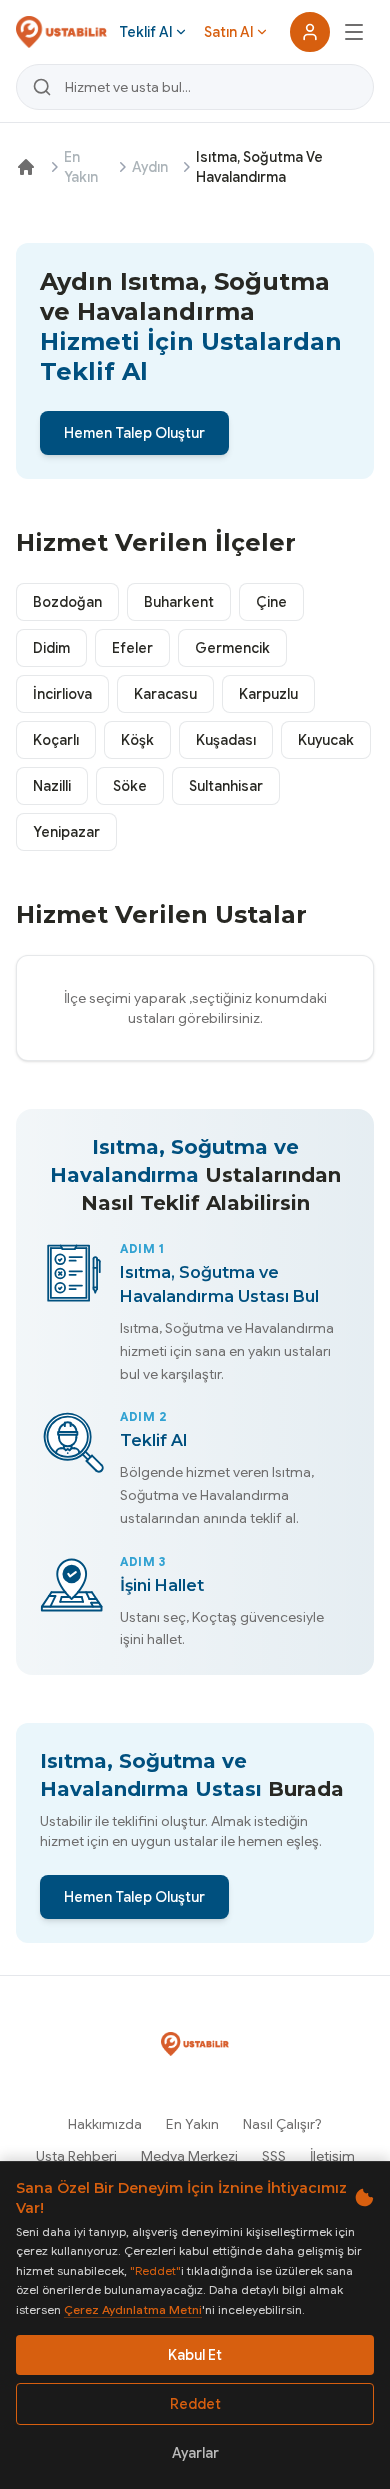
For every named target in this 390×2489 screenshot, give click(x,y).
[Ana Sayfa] (26, 167)
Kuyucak (326, 740)
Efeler (132, 648)
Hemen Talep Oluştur (134, 433)
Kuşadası (226, 740)
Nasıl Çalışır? (282, 2124)
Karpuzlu (268, 694)
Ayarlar (195, 2453)
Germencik (232, 648)
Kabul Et (195, 2355)
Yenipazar (66, 832)
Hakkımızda (105, 2124)
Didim (51, 648)
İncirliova (62, 694)
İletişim (332, 2156)
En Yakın (81, 167)
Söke (130, 786)
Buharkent (179, 602)
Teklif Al (145, 32)
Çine (271, 602)
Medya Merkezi (189, 2156)
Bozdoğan (67, 602)
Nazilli (52, 786)
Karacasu (165, 694)
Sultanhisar (226, 786)
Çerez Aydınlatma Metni (133, 2309)
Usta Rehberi (76, 2156)
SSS (274, 2156)
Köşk (137, 740)
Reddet (195, 2404)
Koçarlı (56, 740)
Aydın (150, 167)
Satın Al (228, 32)
